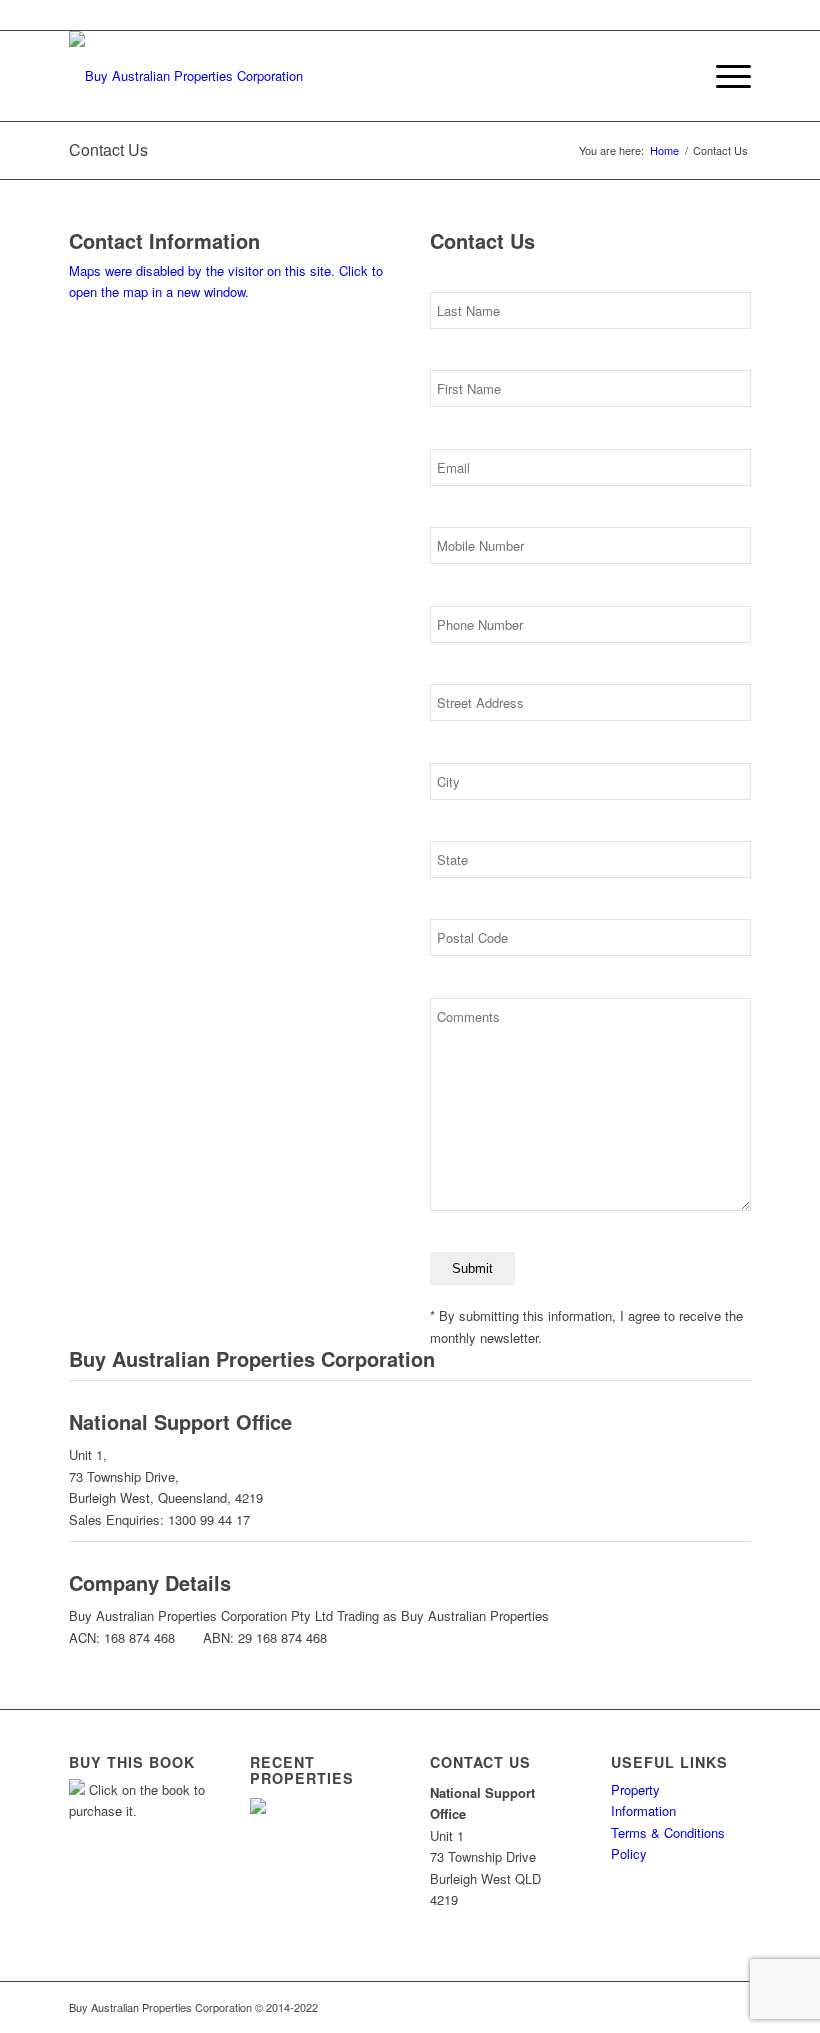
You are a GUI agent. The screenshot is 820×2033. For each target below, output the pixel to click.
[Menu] (723, 76)
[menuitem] (676, 76)
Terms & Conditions (668, 1832)
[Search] (676, 76)
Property (635, 1789)
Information (643, 1810)
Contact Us (108, 149)
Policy (629, 1853)
